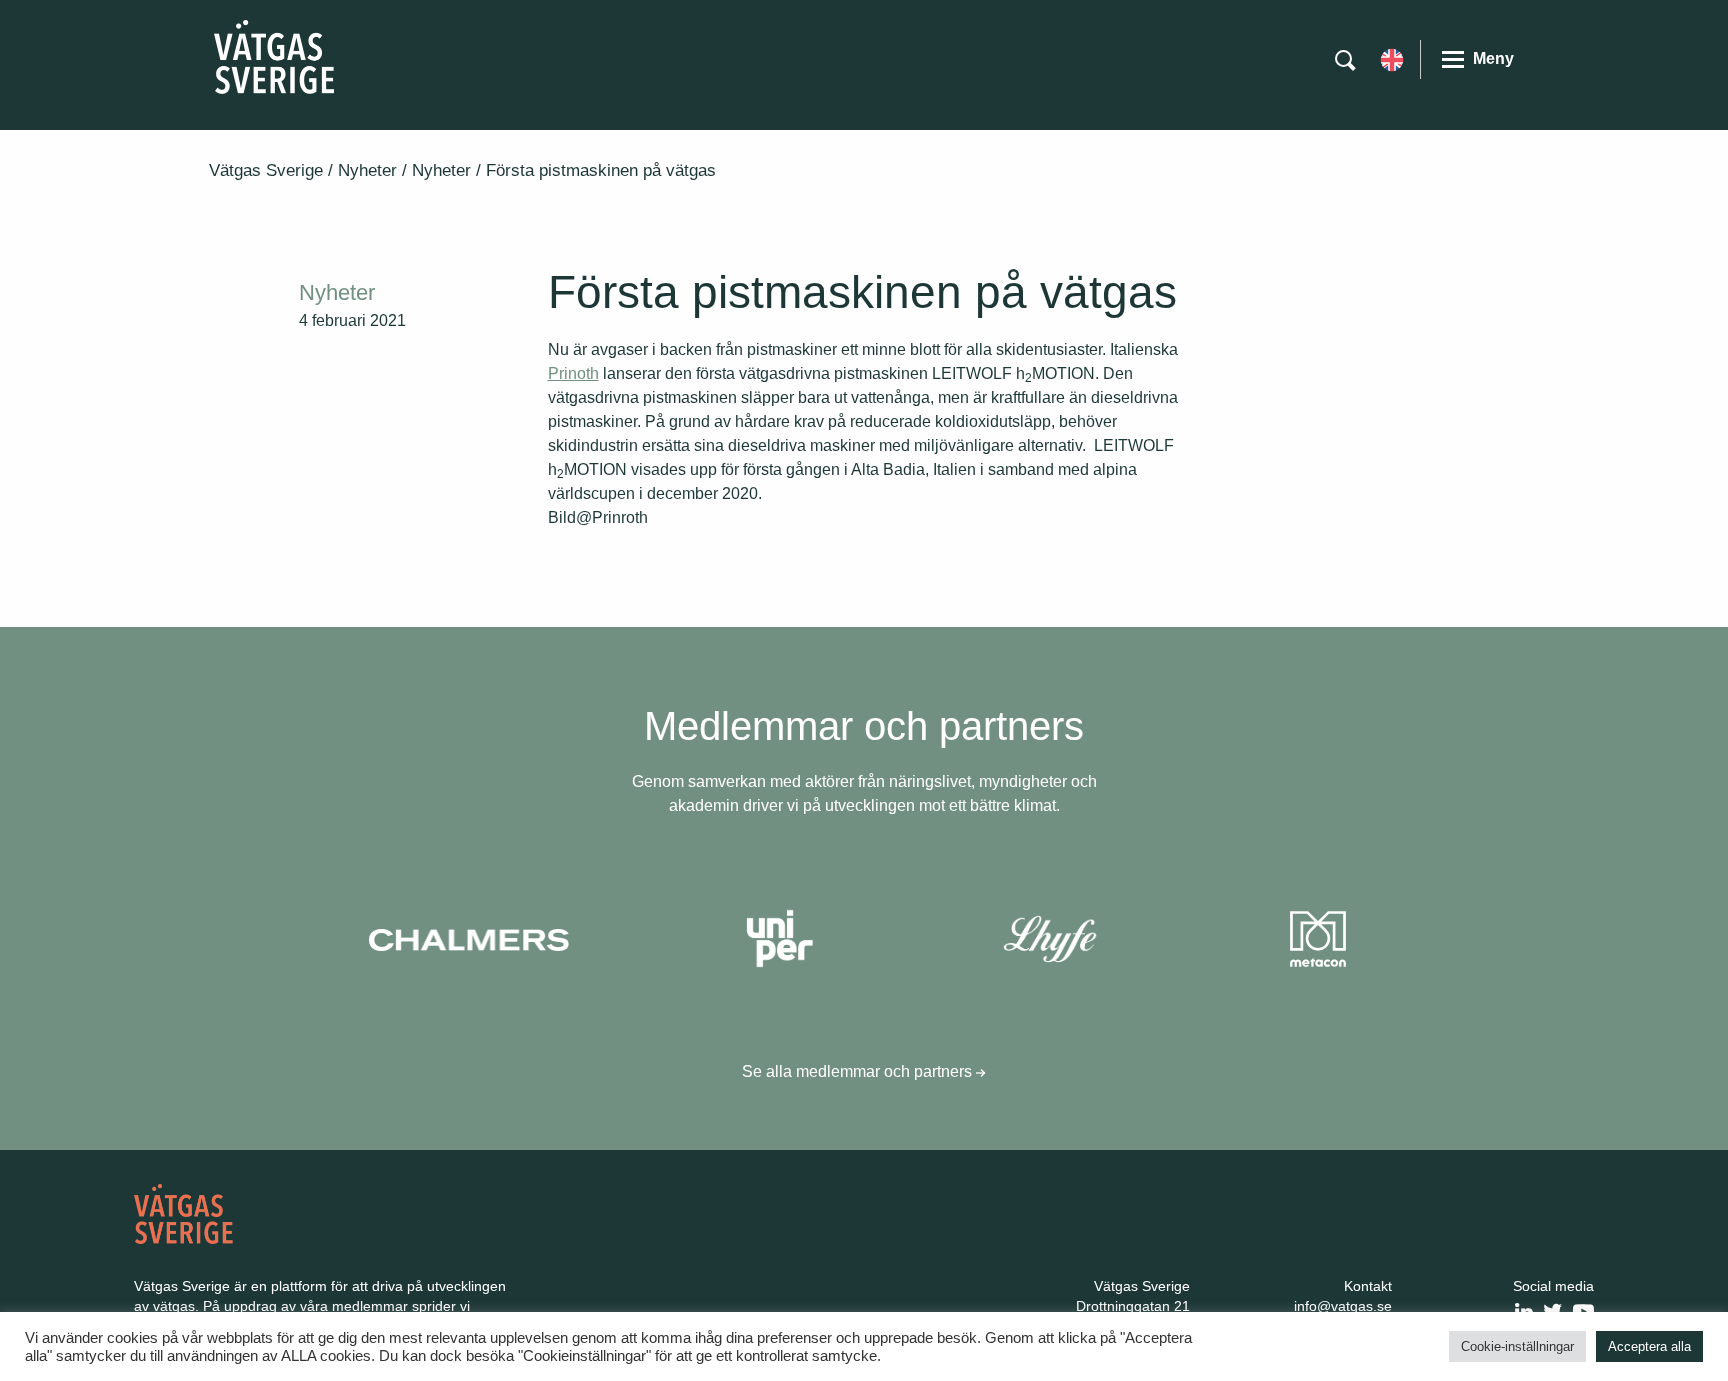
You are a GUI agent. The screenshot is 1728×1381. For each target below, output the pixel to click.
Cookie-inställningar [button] (1517, 1346)
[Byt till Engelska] (1392, 58)
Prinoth (573, 373)
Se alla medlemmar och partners (859, 1071)
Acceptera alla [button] (1649, 1346)
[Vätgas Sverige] (274, 55)
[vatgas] (183, 1212)
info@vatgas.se (1343, 1306)
